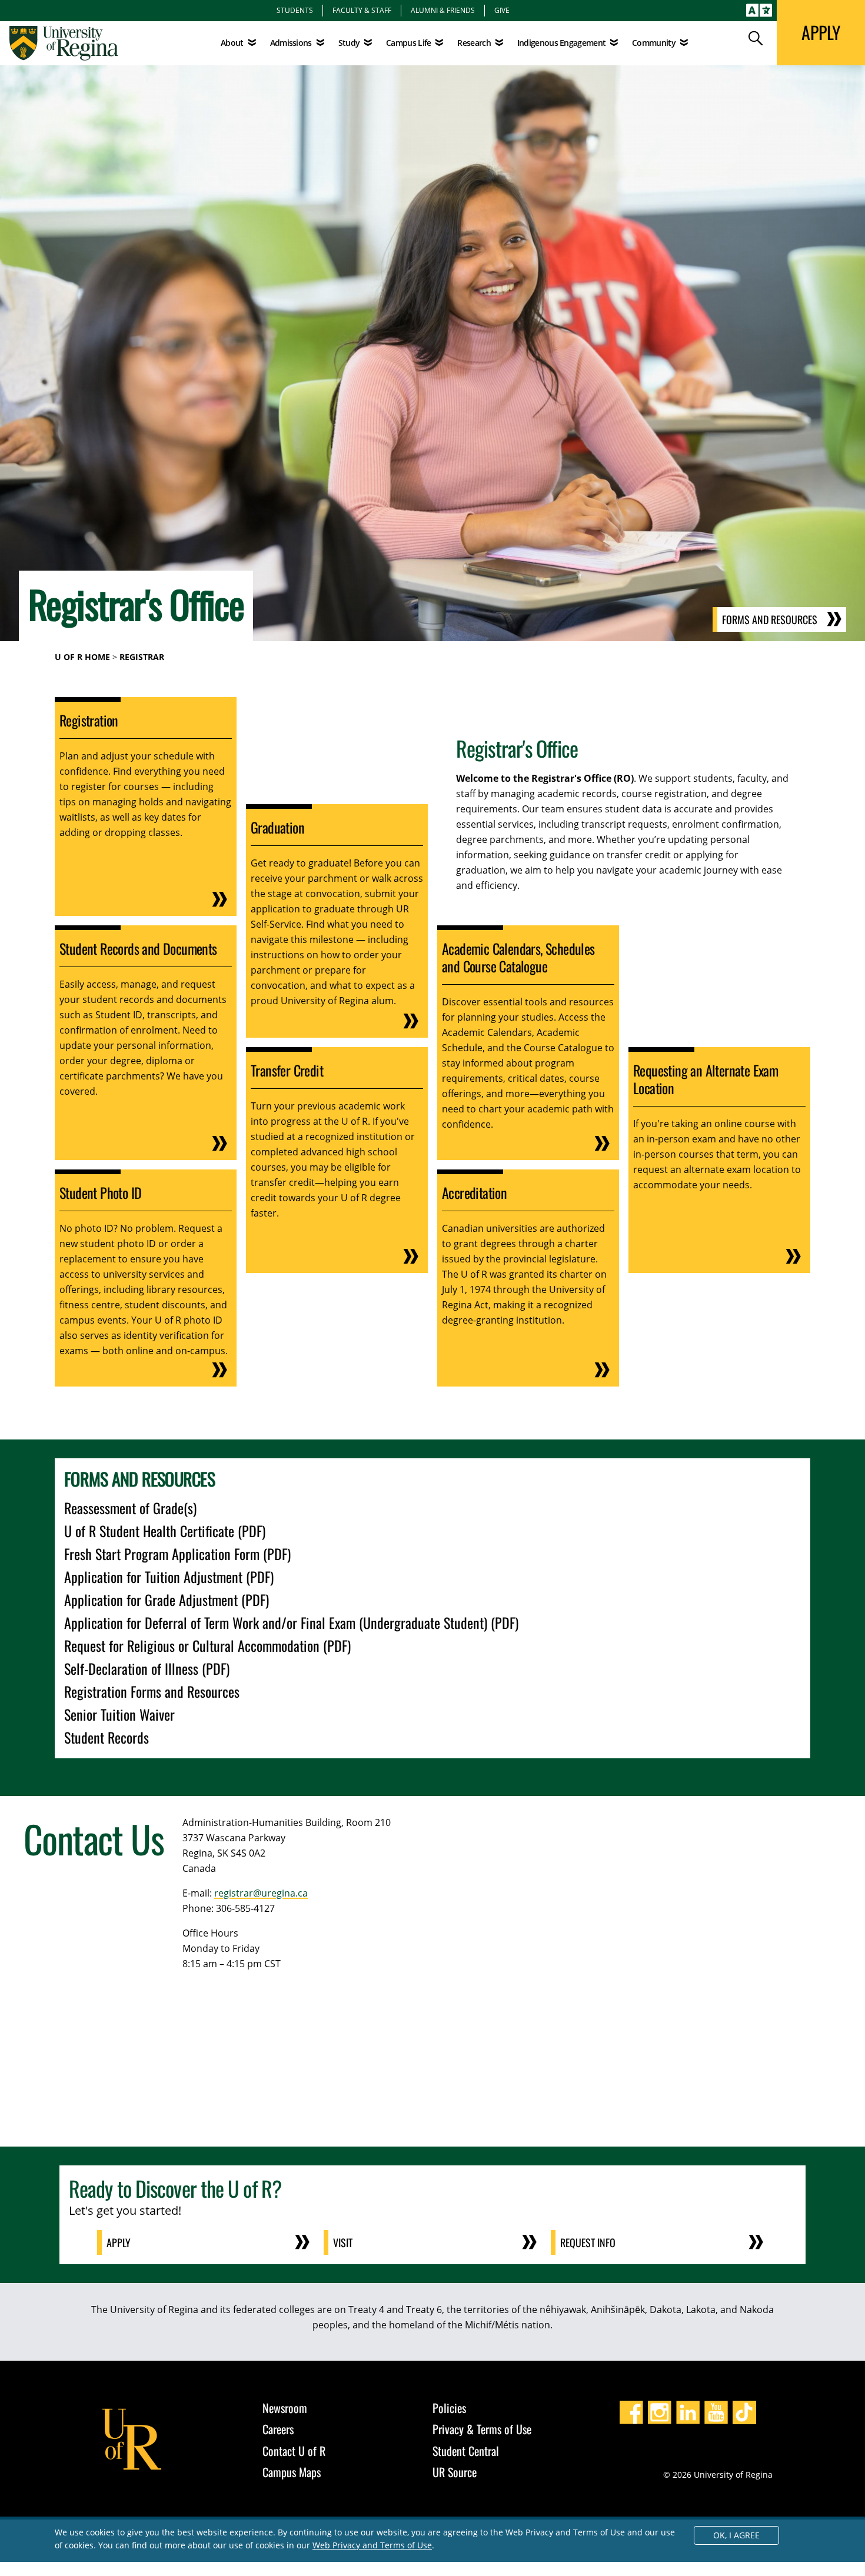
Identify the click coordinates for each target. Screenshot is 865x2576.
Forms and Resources (770, 619)
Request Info (588, 2242)
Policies (449, 2408)
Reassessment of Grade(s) (130, 1508)
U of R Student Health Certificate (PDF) (165, 1531)
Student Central (466, 2451)
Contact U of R (294, 2451)
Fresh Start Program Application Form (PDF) (177, 1554)
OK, (736, 2535)
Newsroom (285, 2408)
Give (502, 10)
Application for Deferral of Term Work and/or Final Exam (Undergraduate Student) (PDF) (291, 1622)
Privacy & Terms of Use (482, 2429)
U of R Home (82, 657)
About (232, 43)
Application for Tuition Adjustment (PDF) (169, 1577)
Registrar (142, 657)
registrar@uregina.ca (261, 1893)
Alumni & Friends (443, 10)
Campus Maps (292, 2472)
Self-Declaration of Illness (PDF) (147, 1668)
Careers (278, 2429)
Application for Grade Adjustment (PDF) (167, 1599)
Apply (119, 2242)
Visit (343, 2242)
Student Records (107, 1737)
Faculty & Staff (362, 10)
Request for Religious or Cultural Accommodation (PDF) (207, 1645)
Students (295, 10)
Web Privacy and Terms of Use (372, 2545)
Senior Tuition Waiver (119, 1714)
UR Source (455, 2472)
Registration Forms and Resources (152, 1691)
